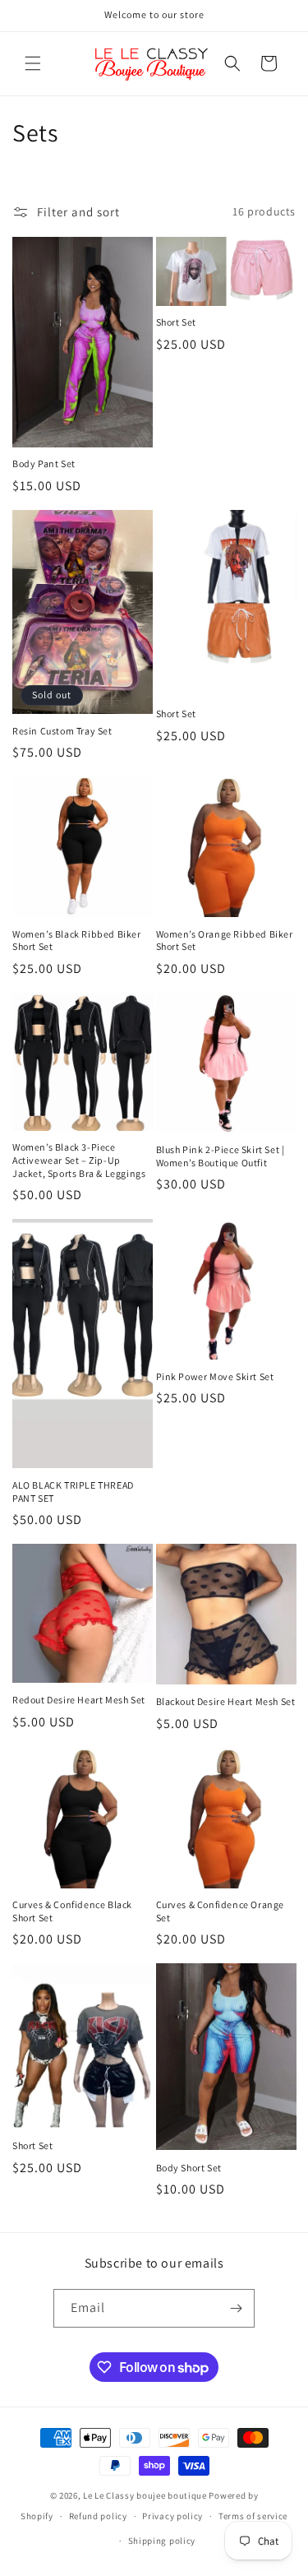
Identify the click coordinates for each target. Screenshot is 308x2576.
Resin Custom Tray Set (62, 731)
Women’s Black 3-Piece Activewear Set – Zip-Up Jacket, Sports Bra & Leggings (79, 1160)
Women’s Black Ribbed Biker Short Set (77, 941)
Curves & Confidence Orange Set (221, 1911)
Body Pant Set (44, 463)
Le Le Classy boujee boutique (146, 2495)
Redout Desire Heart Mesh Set (79, 1700)
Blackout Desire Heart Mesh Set (226, 1701)
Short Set (176, 322)
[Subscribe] (236, 2308)
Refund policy (98, 2516)
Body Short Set (189, 2168)
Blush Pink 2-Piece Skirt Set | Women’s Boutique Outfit (221, 1156)
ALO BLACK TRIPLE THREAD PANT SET (73, 1492)
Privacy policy (172, 2516)
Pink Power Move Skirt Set (215, 1376)
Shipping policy (162, 2541)
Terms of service (253, 2516)
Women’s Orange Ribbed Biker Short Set (225, 941)
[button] (33, 63)
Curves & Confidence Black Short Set (72, 1911)
